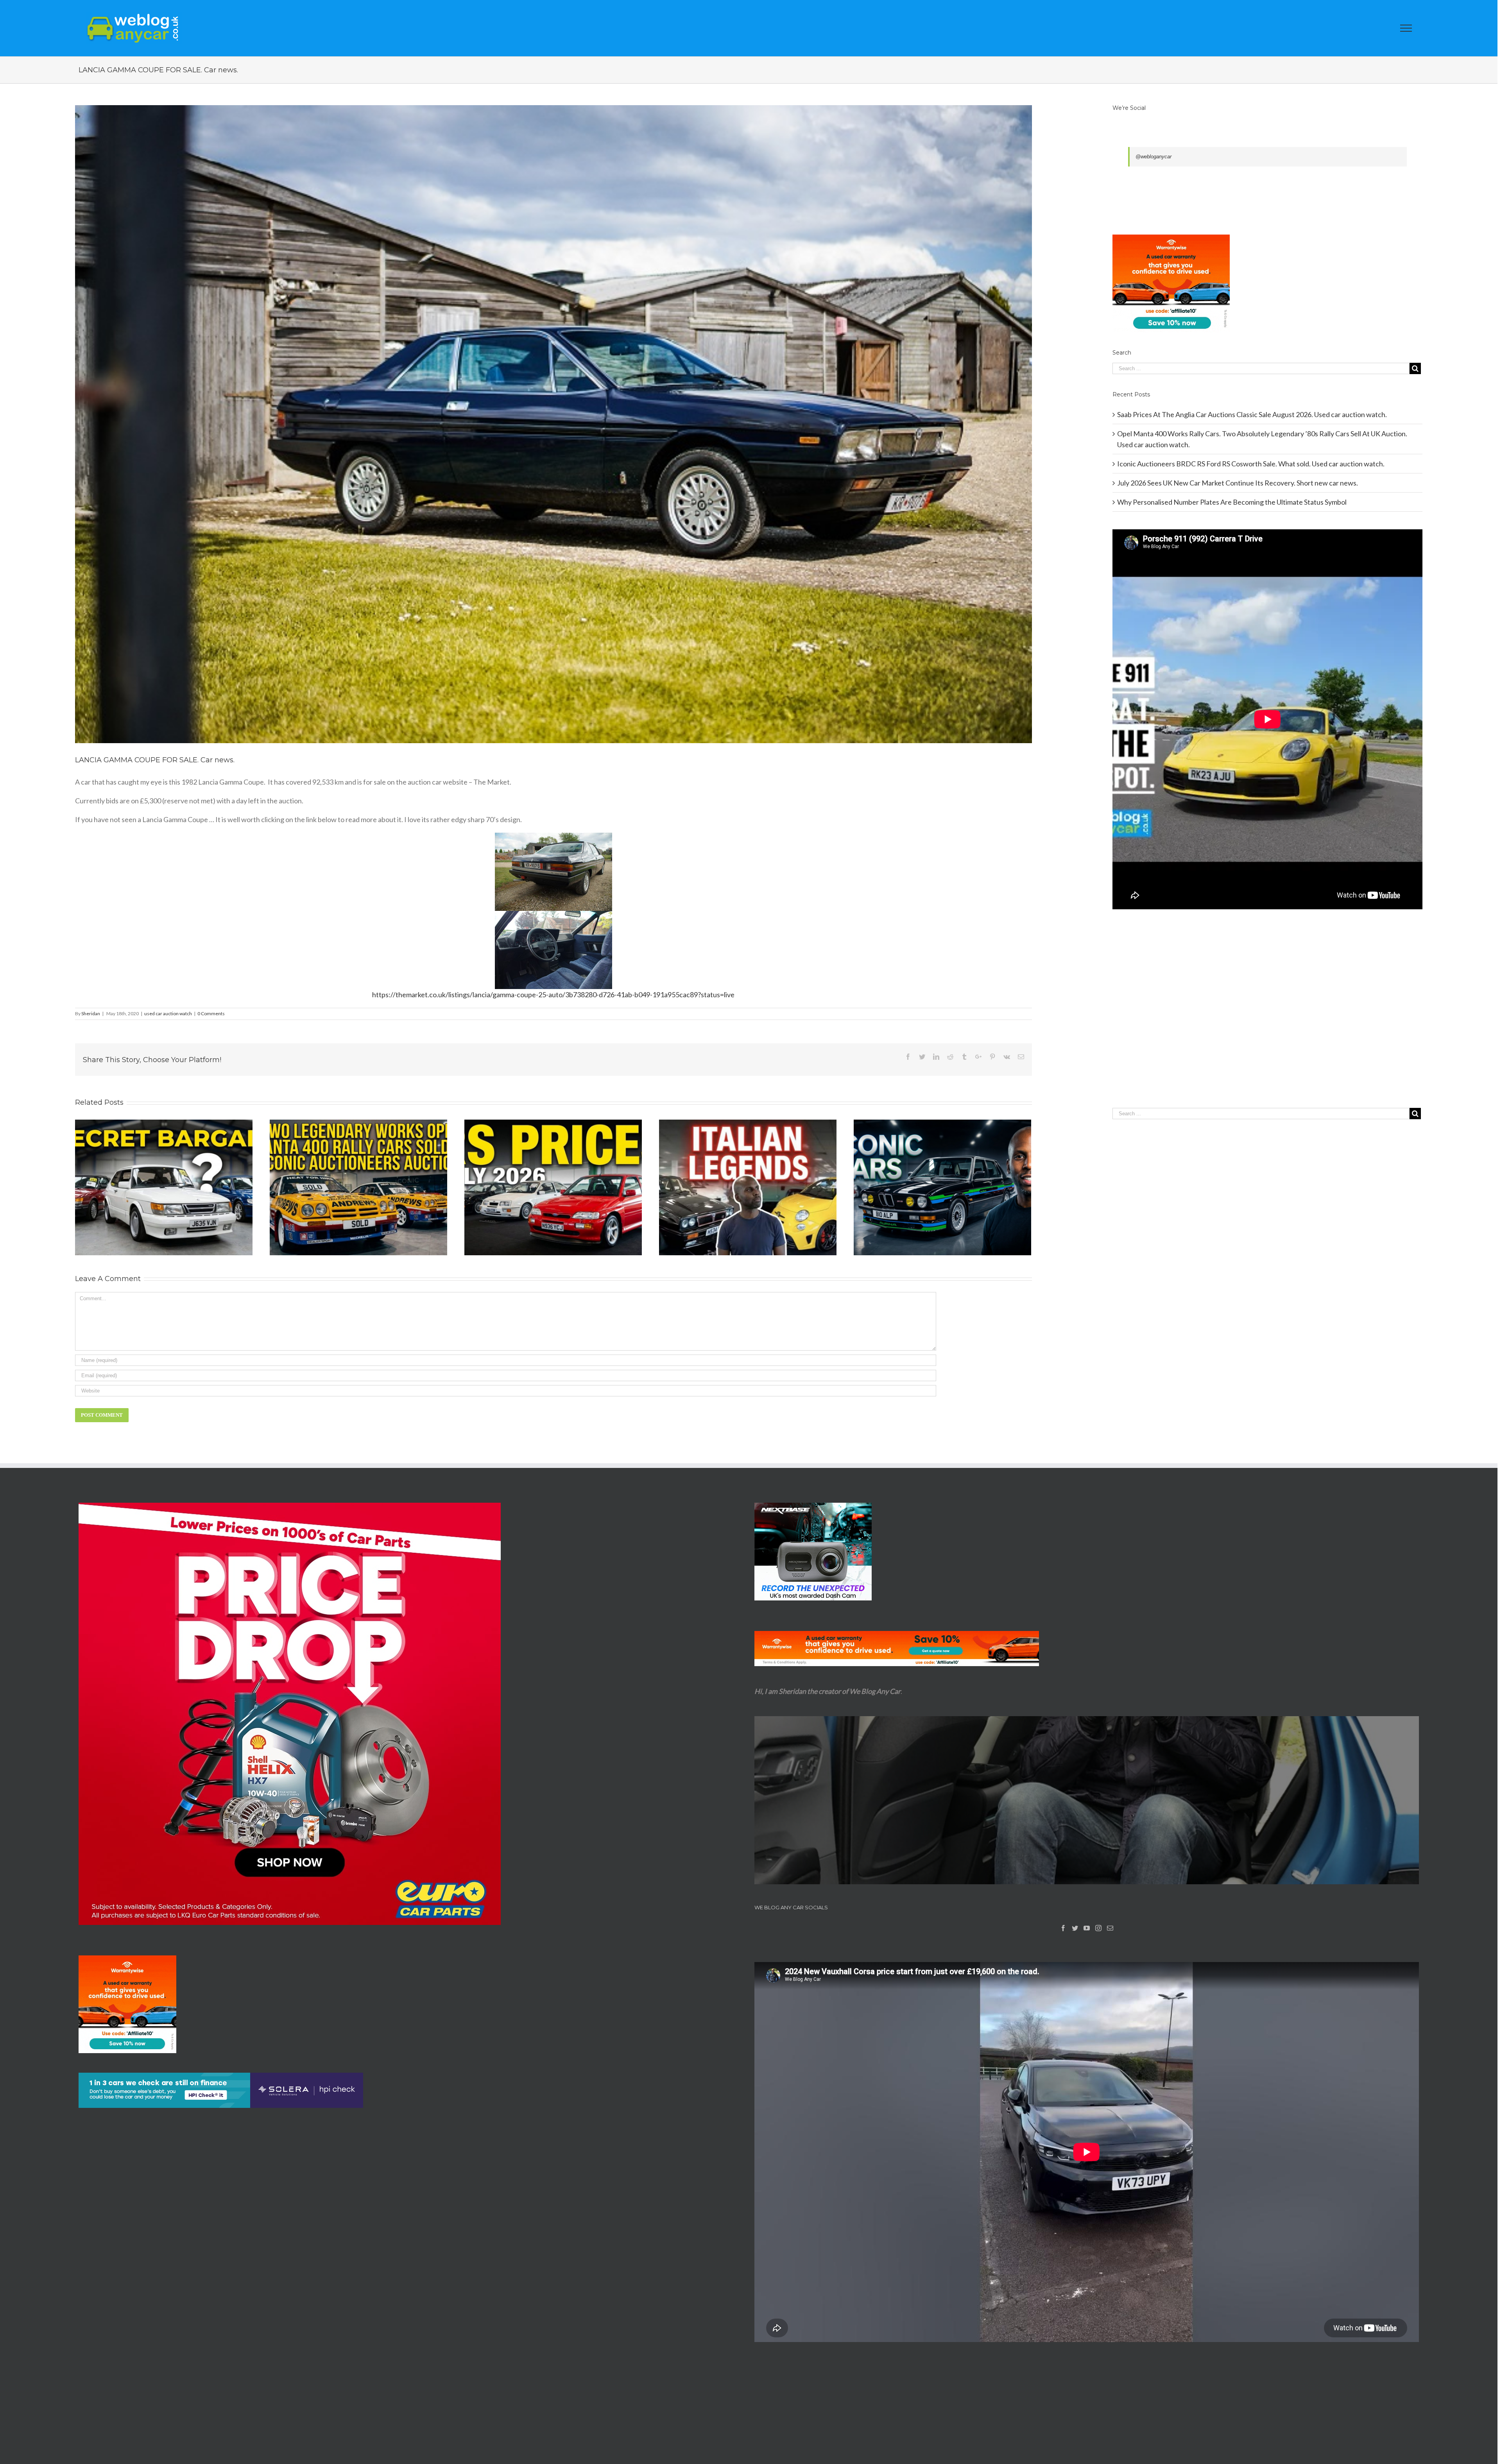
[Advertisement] (1267, 1025)
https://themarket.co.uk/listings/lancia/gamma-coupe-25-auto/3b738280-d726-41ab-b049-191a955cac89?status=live (553, 995)
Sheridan (91, 1013)
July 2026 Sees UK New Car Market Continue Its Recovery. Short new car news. (1238, 483)
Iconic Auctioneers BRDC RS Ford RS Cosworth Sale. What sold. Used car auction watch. (1251, 464)
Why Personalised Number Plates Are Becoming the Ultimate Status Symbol (1232, 502)
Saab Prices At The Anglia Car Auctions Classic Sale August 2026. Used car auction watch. (1252, 414)
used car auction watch (168, 1013)
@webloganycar (1154, 157)
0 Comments (211, 1013)
